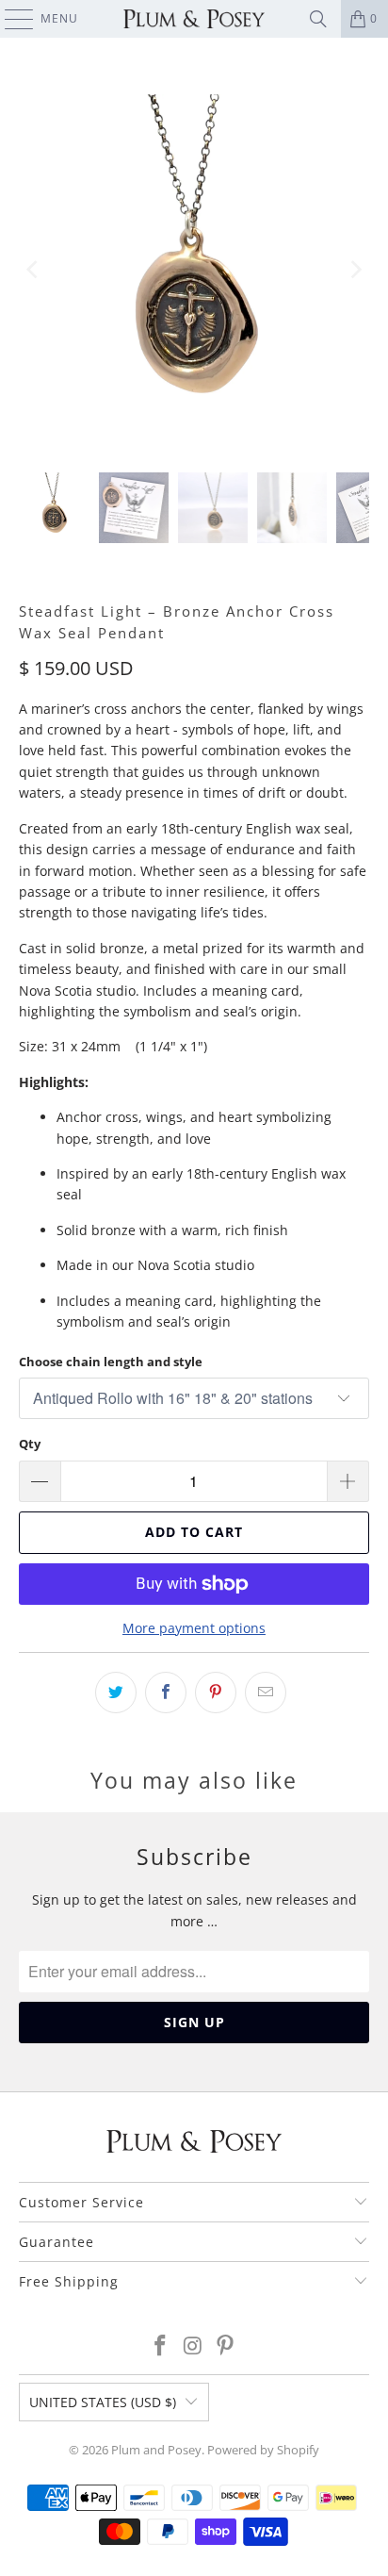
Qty (30, 1444)
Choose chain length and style (111, 1362)
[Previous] (33, 269)
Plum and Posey (156, 2450)
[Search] (318, 19)
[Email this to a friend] (266, 1693)
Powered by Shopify (263, 2450)
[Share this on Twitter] (116, 1693)
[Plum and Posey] (194, 19)
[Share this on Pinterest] (216, 1693)
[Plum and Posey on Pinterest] (226, 2346)
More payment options (194, 1628)
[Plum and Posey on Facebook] (160, 2346)
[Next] (355, 269)
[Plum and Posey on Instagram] (193, 2346)
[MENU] (10, 19)
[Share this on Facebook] (166, 1693)
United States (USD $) (103, 2402)
